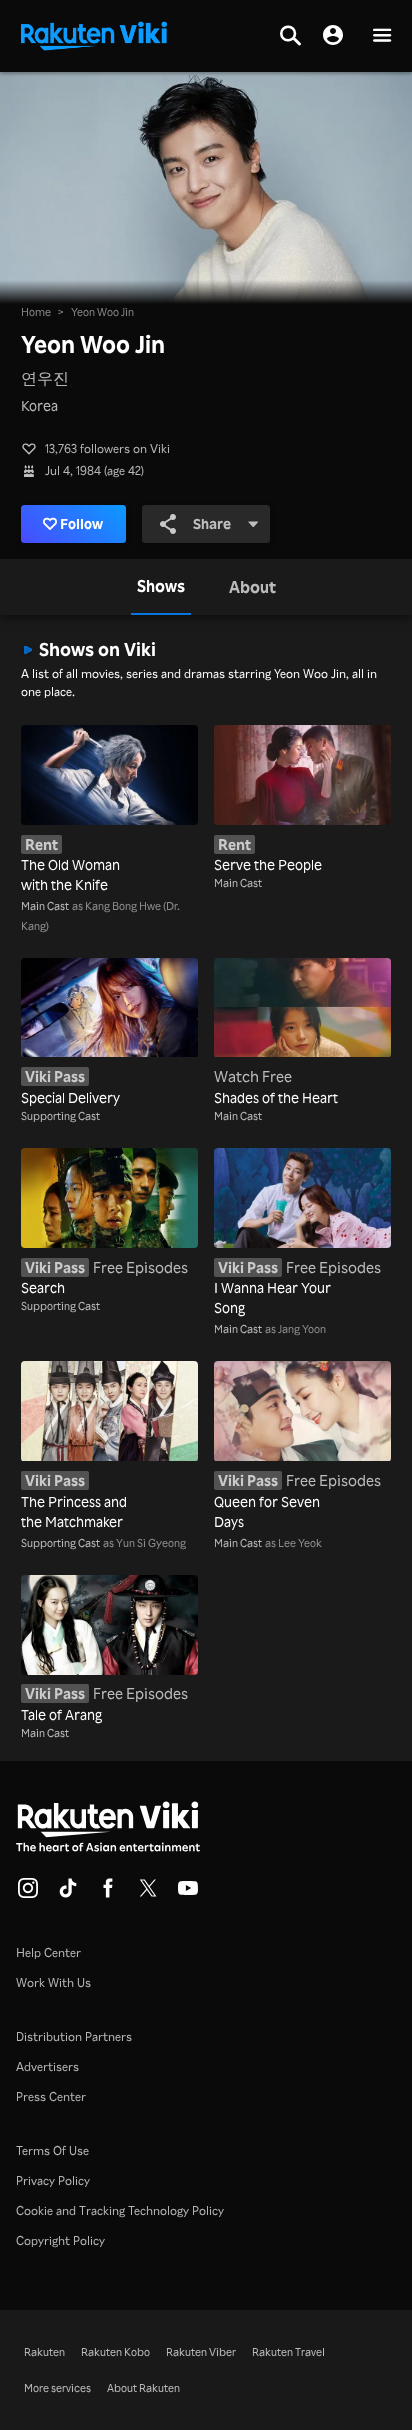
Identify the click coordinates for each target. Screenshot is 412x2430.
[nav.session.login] (333, 36)
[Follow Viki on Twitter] (148, 1894)
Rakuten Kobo (115, 2352)
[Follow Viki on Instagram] (28, 1894)
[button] (382, 36)
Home (36, 312)
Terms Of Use (52, 2150)
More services (57, 2388)
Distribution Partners (74, 2036)
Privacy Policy (53, 2180)
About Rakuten (143, 2388)
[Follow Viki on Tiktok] (68, 1894)
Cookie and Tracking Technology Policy (120, 2210)
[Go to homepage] (94, 34)
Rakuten (44, 2352)
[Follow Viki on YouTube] (188, 1894)
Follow (81, 523)
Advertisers (47, 2066)
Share (212, 523)
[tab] (161, 587)
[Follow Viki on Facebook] (108, 1894)
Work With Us (53, 1982)
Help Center (48, 1952)
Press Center (51, 2096)
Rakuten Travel (288, 2352)
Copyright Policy (60, 2240)
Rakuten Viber (201, 2352)
